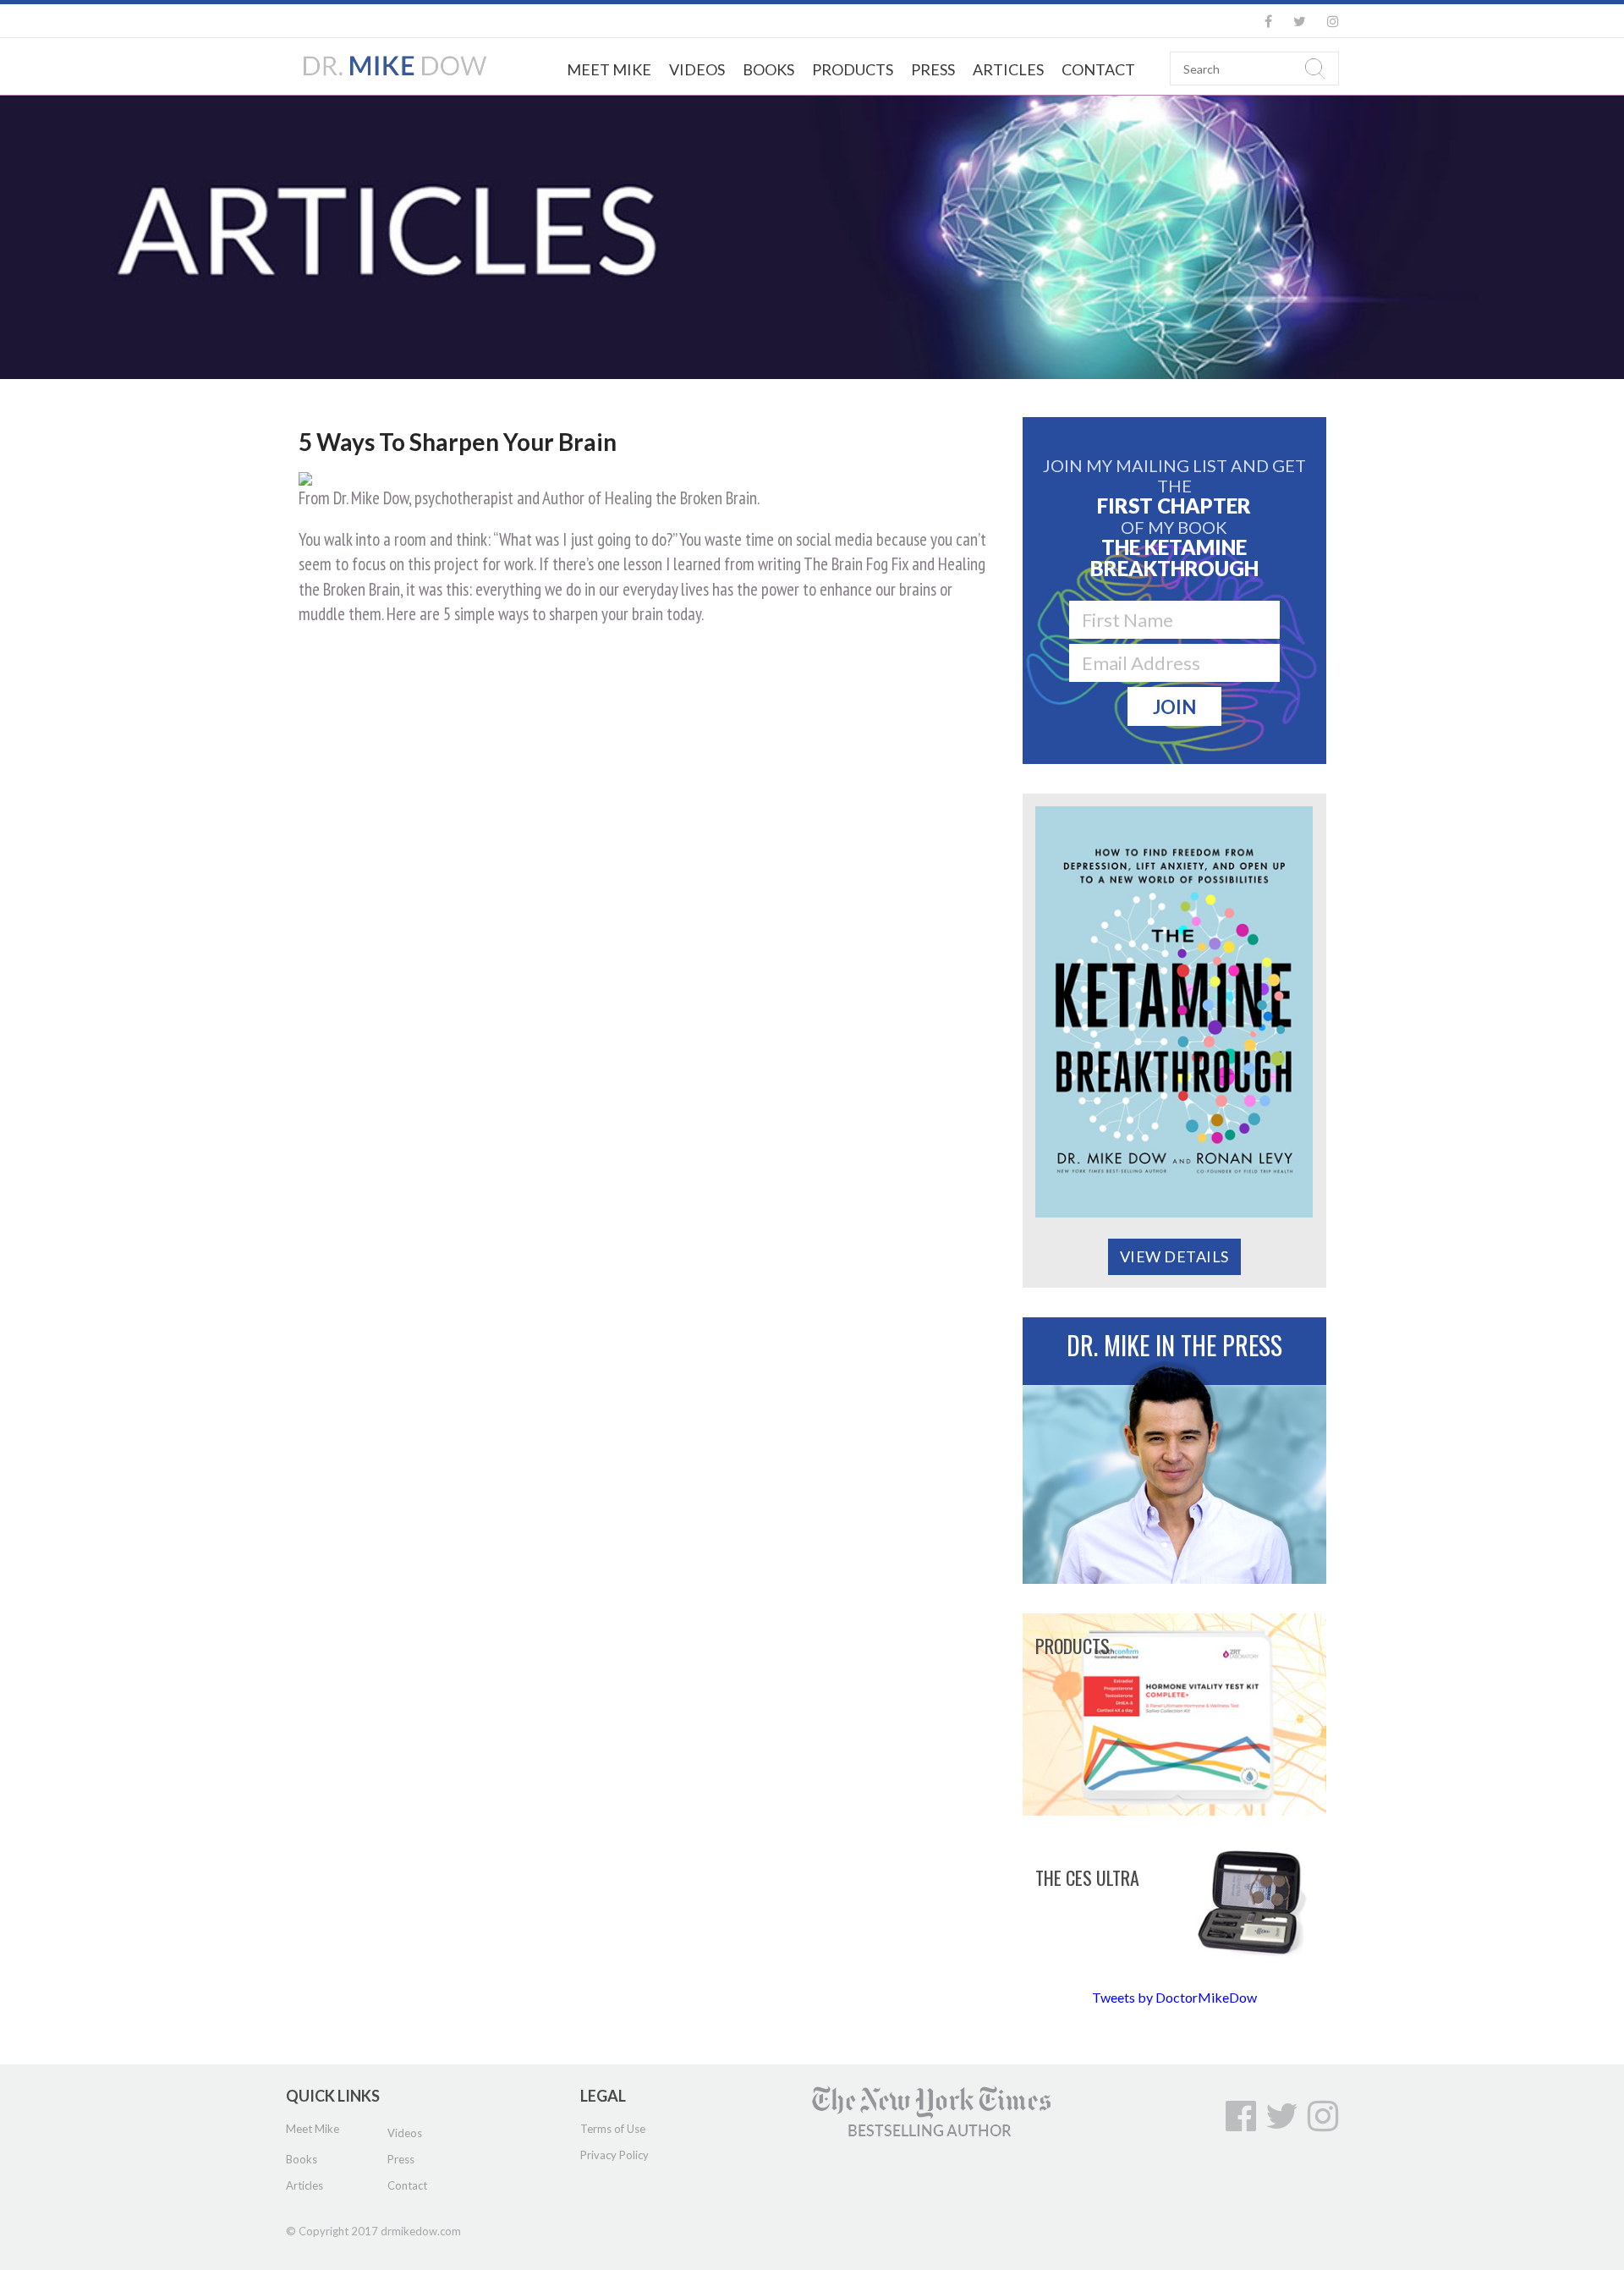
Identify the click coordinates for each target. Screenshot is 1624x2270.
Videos (697, 69)
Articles (1008, 69)
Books (768, 69)
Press (933, 69)
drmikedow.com (421, 2231)
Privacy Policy (614, 2155)
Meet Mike (609, 69)
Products (853, 69)
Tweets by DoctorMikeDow (1174, 1997)
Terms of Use (613, 2129)
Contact (1098, 69)
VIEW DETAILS (1174, 1256)
